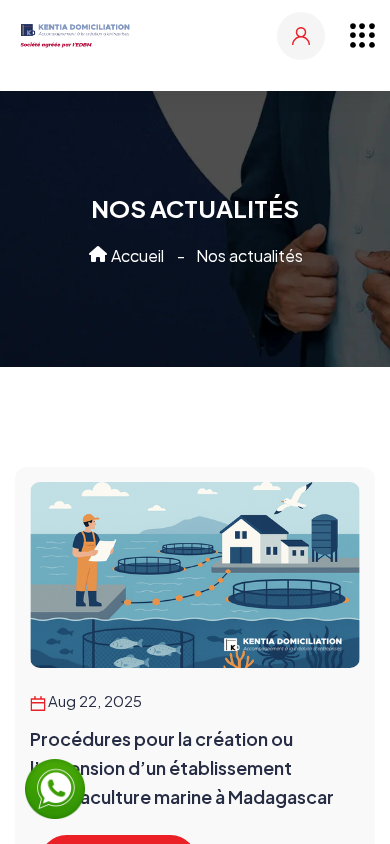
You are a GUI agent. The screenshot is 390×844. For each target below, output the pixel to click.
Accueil (136, 255)
